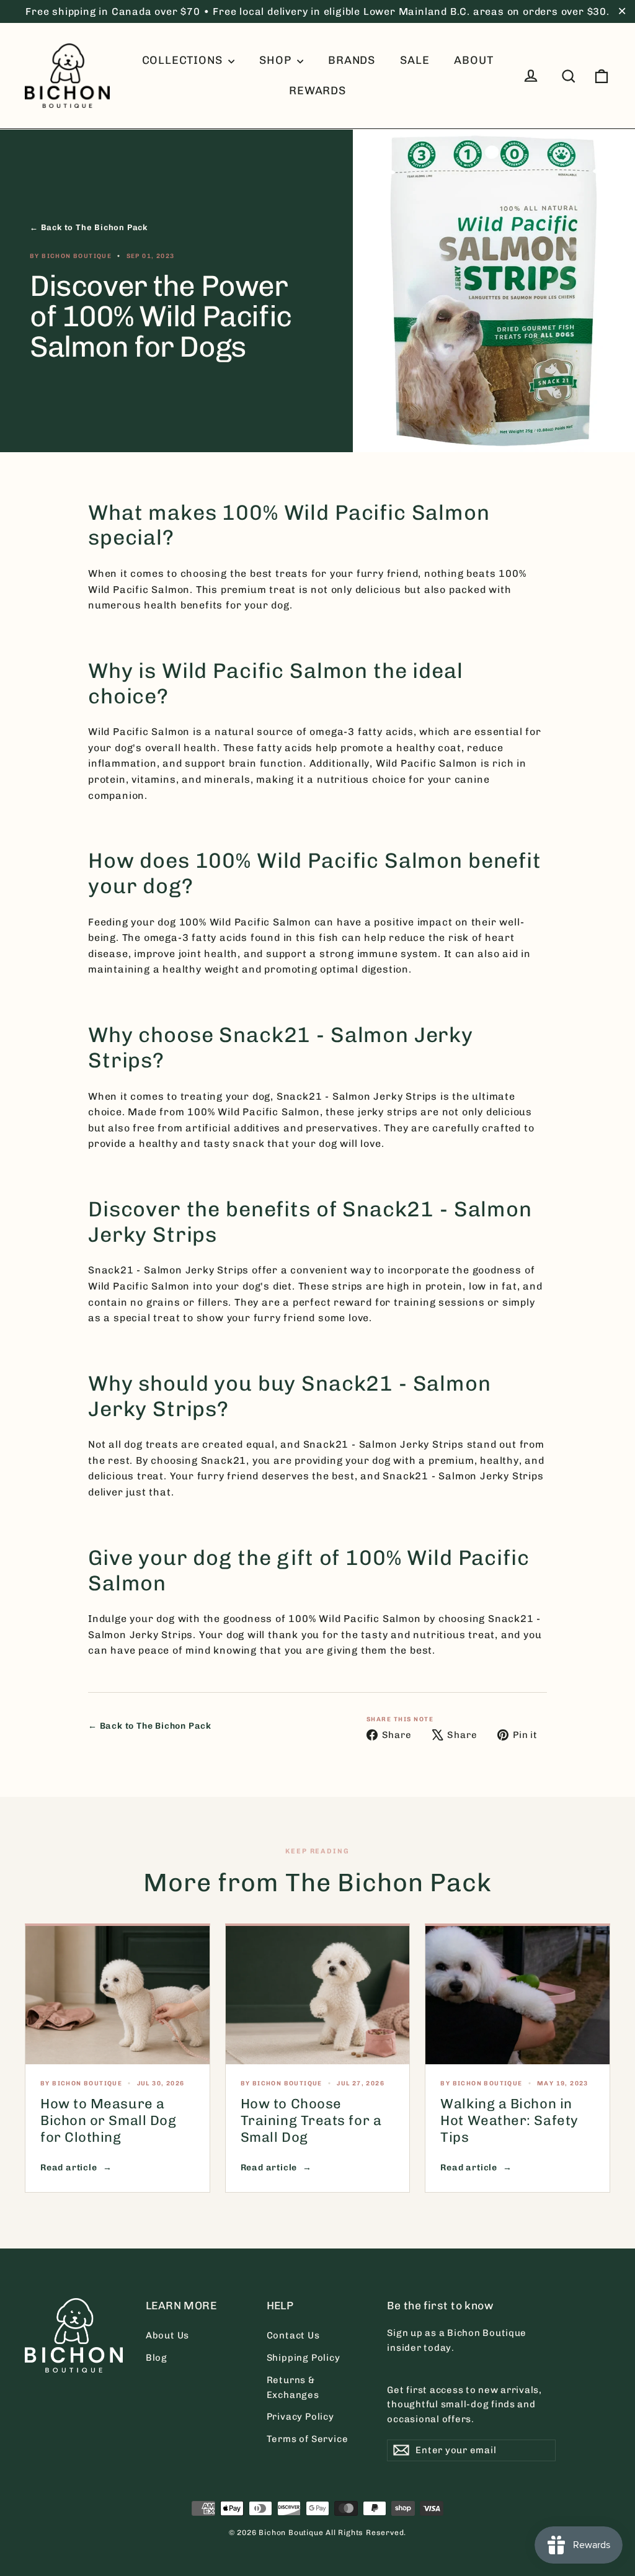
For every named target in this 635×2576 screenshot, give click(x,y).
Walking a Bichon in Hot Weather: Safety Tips (509, 2120)
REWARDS (317, 91)
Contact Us (293, 2335)
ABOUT (473, 60)
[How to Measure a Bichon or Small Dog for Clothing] (118, 1995)
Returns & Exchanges (293, 2387)
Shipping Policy (304, 2358)
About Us (167, 2335)
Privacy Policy (300, 2417)
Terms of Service (308, 2439)
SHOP (277, 60)
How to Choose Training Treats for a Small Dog (311, 2120)
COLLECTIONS (184, 60)
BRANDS (352, 60)
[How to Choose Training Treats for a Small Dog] (318, 1995)
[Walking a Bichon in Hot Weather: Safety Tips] (517, 1995)
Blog (157, 2358)
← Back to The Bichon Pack (89, 227)
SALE (415, 60)
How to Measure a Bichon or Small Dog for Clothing (108, 2120)
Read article (69, 2168)
